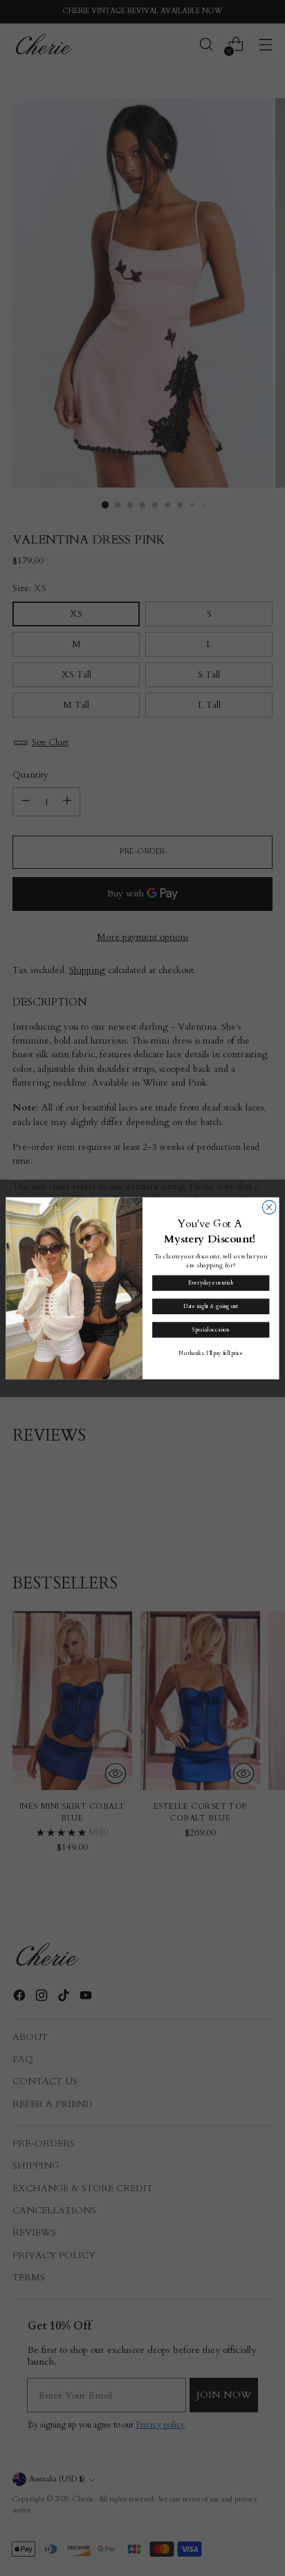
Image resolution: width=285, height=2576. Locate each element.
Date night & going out (211, 1306)
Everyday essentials (211, 1283)
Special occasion (211, 1330)
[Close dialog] (269, 1207)
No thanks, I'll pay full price (211, 1353)
